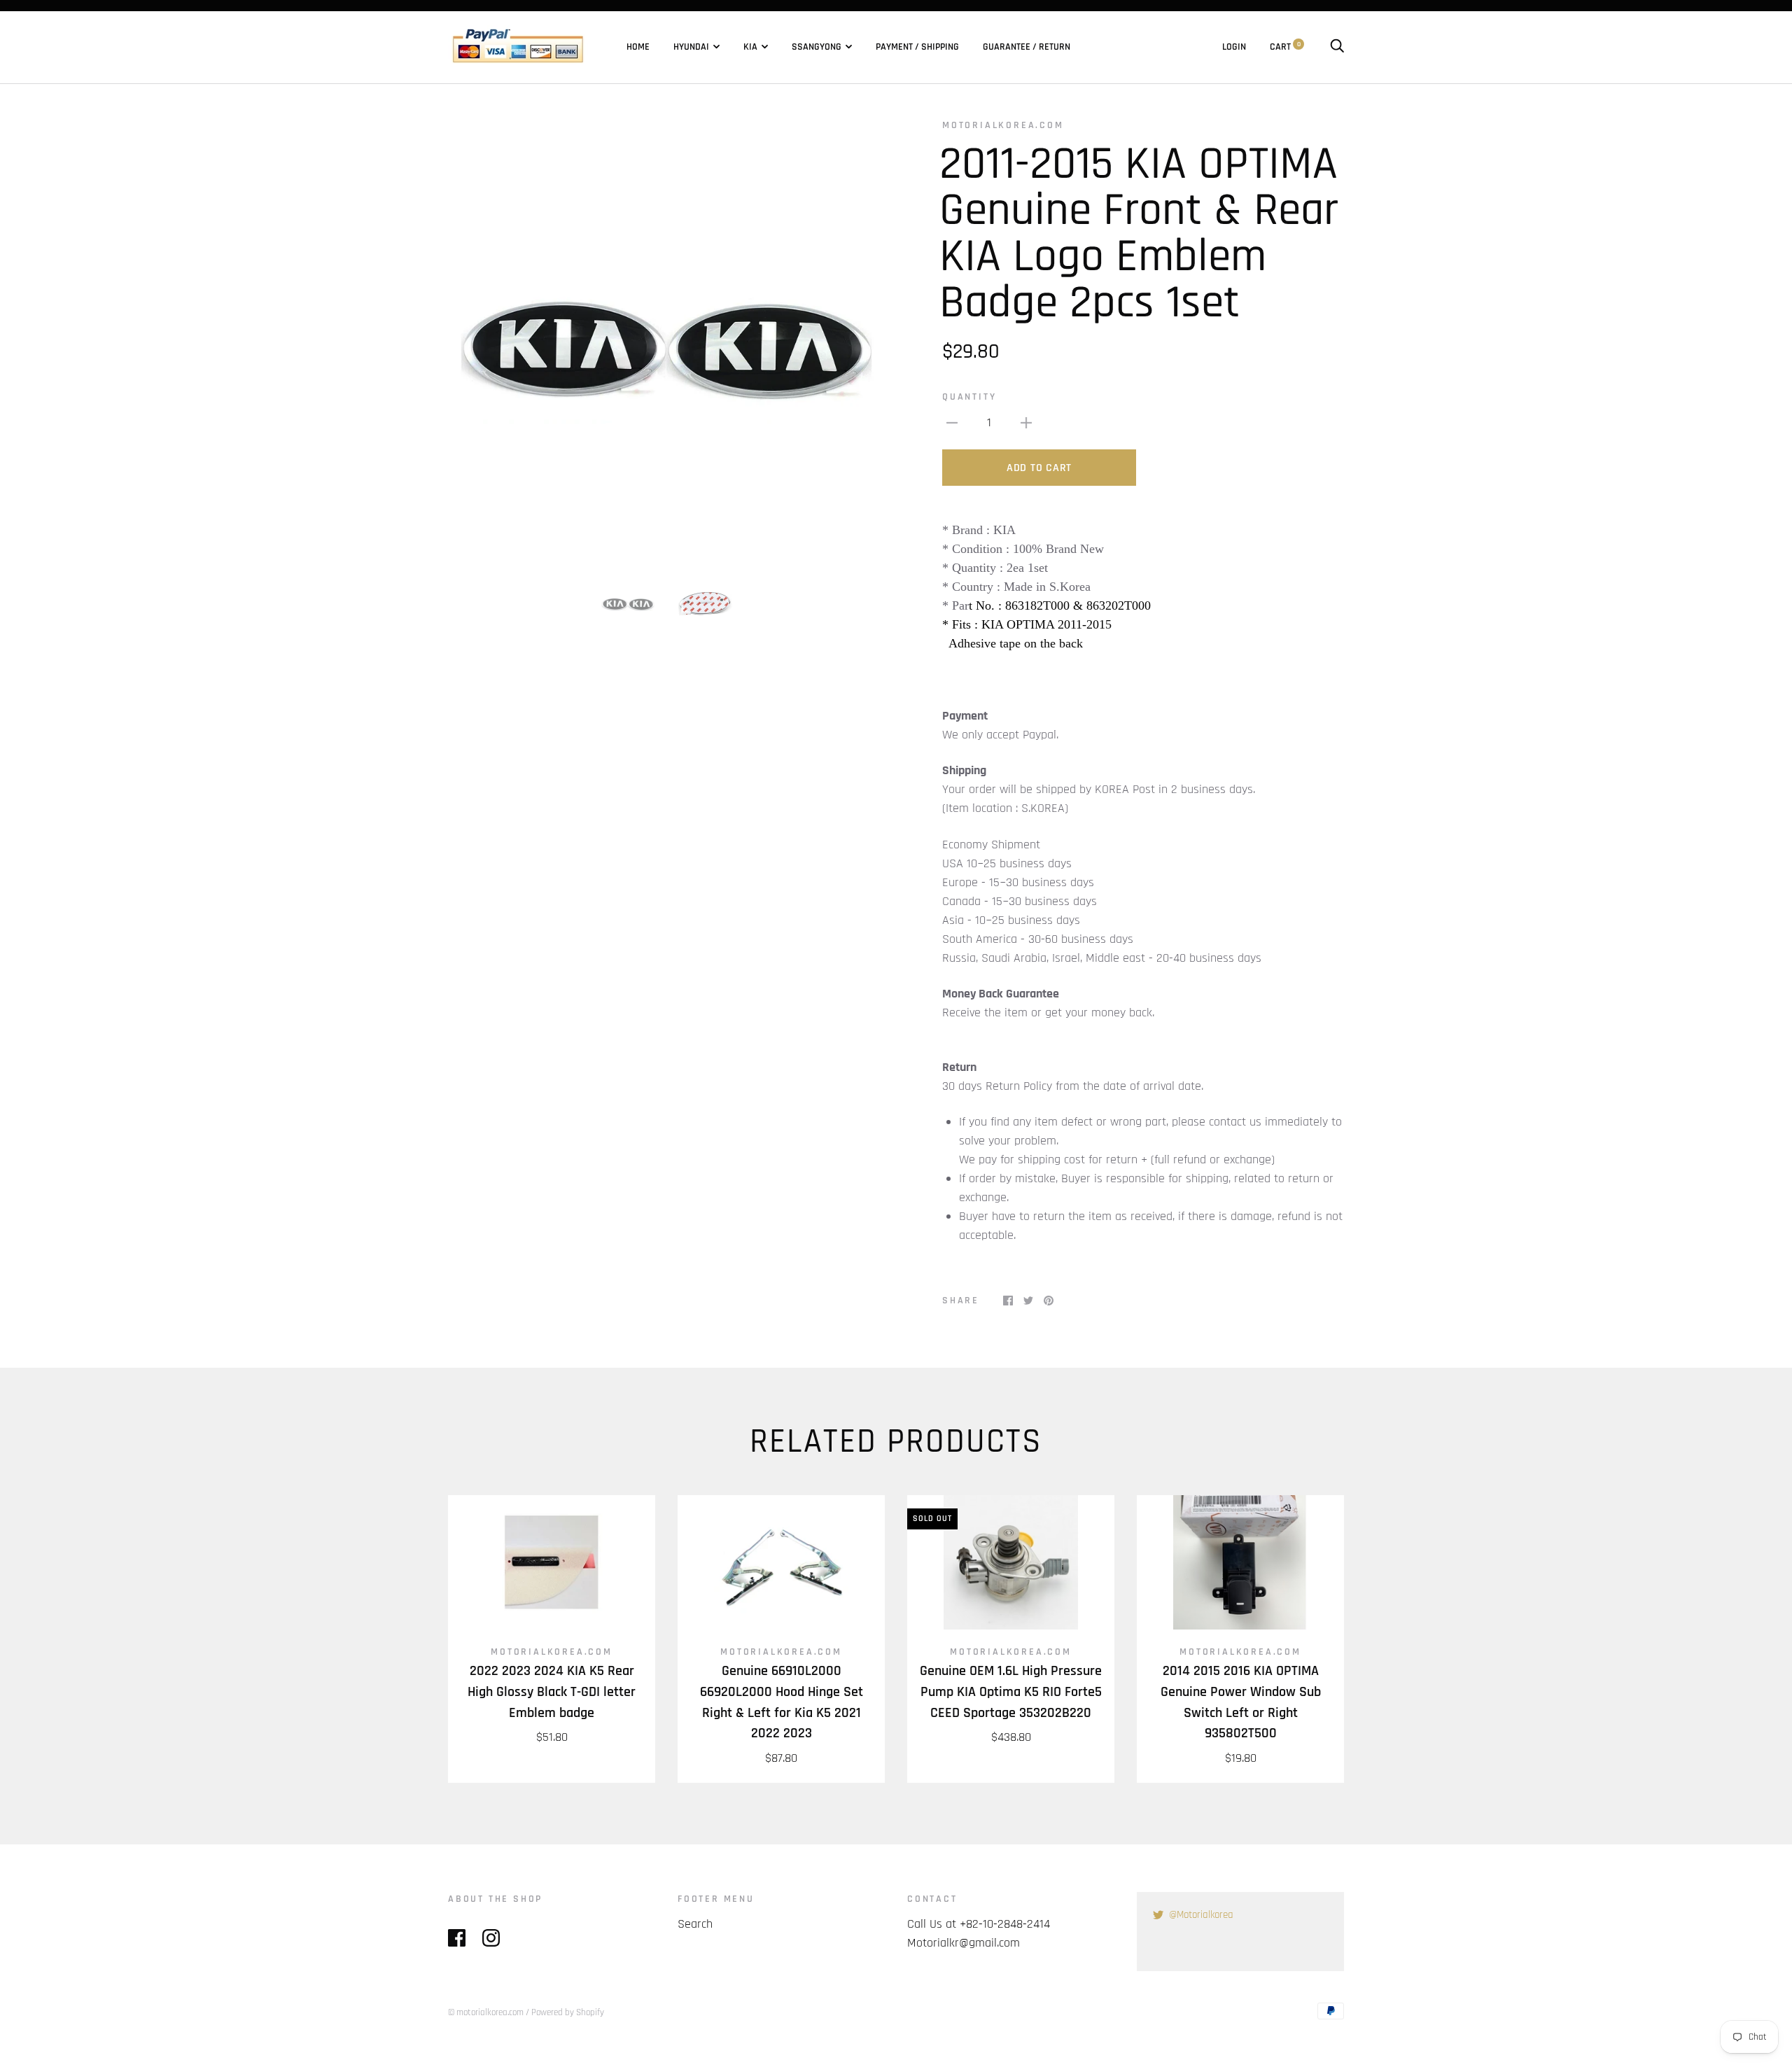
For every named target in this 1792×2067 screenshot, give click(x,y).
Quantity (969, 397)
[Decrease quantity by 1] (952, 422)
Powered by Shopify (568, 2012)
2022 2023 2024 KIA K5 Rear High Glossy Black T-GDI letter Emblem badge (552, 1692)
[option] (666, 337)
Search (695, 1924)
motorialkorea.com (1003, 125)
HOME (638, 47)
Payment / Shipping (917, 47)
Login (1234, 47)
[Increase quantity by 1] (1026, 422)
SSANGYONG (817, 47)
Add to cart (1039, 468)
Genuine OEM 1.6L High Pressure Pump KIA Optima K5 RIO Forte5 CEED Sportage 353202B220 (1011, 1692)
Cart (1285, 47)
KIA (750, 47)
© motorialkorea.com (486, 2012)
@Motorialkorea (1201, 1915)
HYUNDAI (691, 47)
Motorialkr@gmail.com (964, 1943)
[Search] (1337, 47)
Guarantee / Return (1027, 47)
